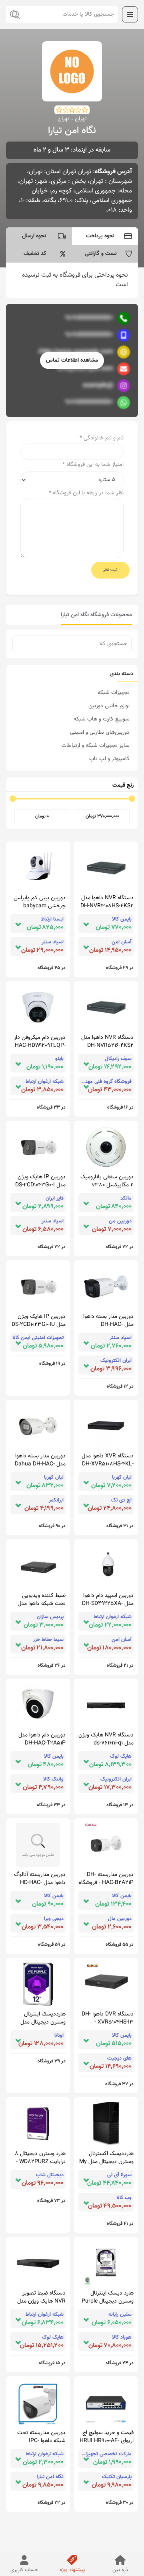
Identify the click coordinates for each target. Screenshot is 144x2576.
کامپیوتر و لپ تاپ (109, 759)
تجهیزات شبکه (114, 693)
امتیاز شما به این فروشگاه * (93, 465)
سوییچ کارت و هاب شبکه (102, 719)
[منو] (130, 14)
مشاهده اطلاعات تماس (72, 360)
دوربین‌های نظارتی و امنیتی (100, 733)
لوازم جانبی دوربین (109, 706)
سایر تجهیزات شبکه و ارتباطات (96, 746)
